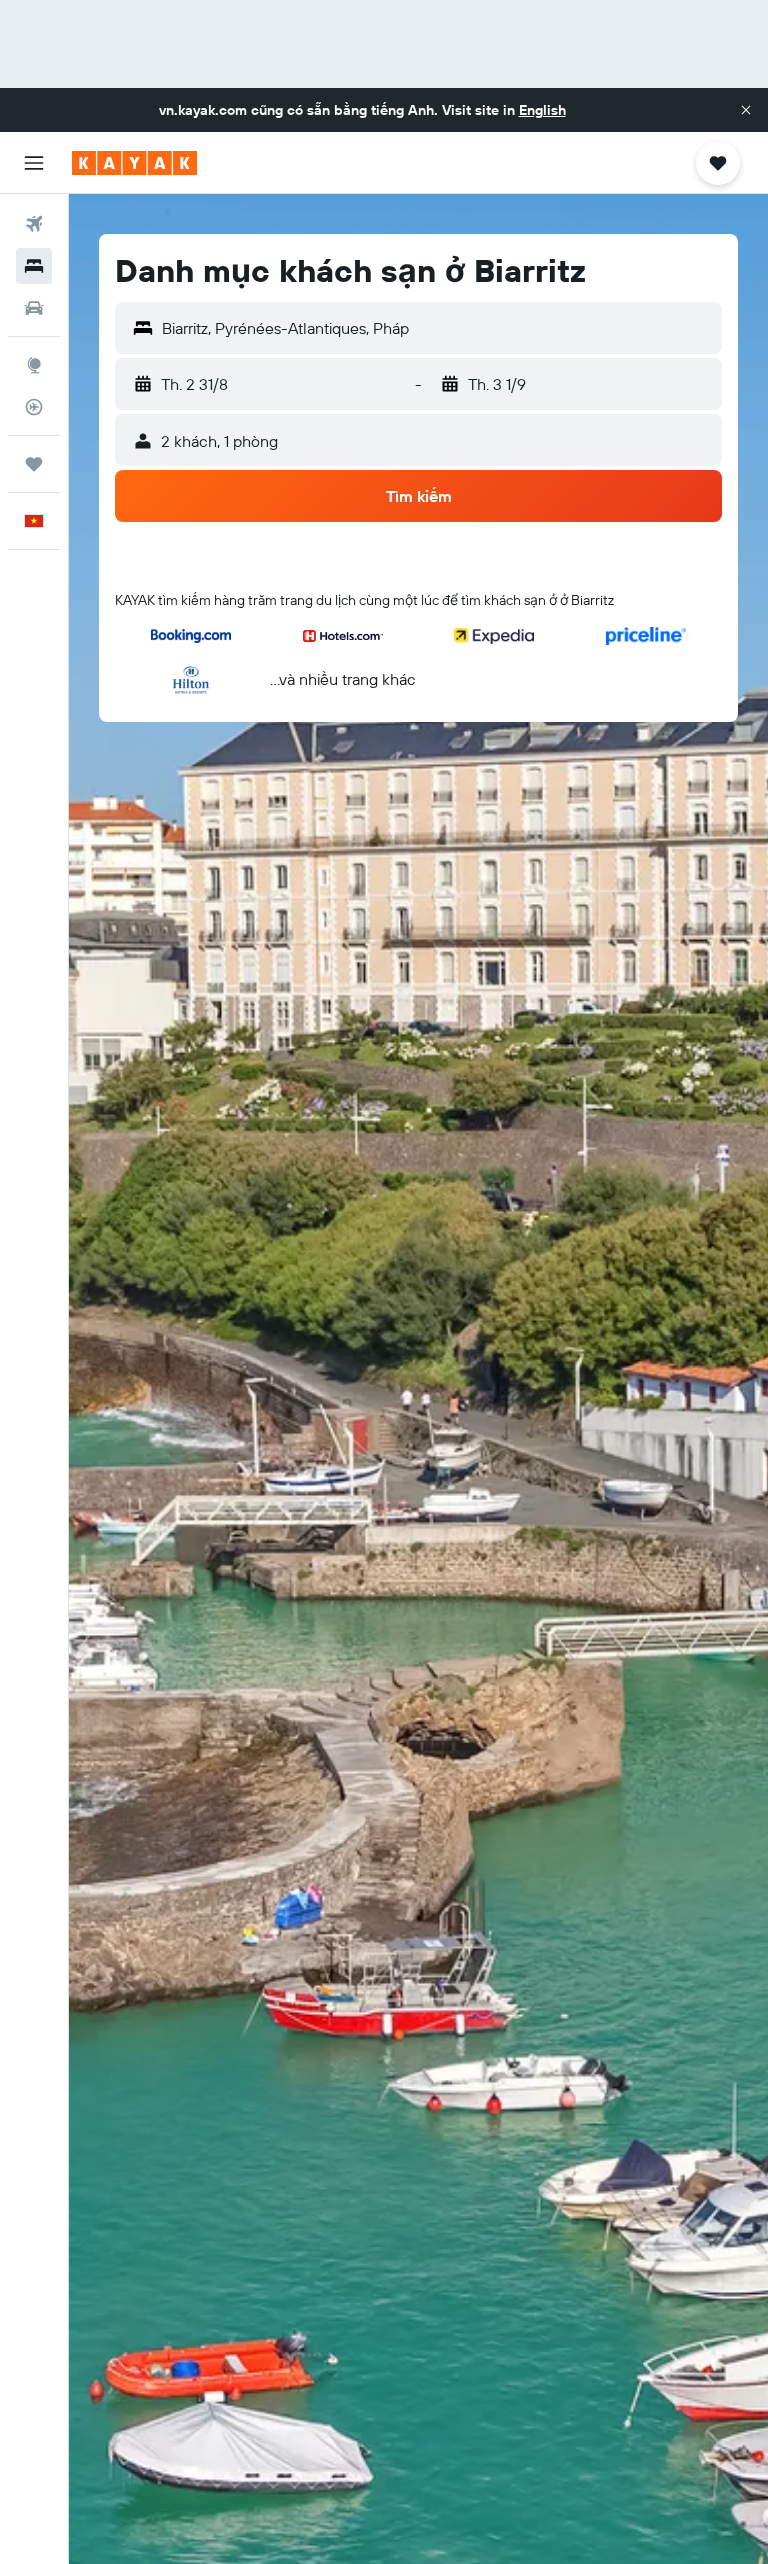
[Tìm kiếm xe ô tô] (34, 308)
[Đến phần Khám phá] (34, 365)
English (542, 110)
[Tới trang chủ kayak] (134, 163)
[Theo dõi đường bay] (34, 407)
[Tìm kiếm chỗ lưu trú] (34, 266)
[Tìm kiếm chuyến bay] (34, 224)
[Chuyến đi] (34, 464)
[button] (746, 110)
